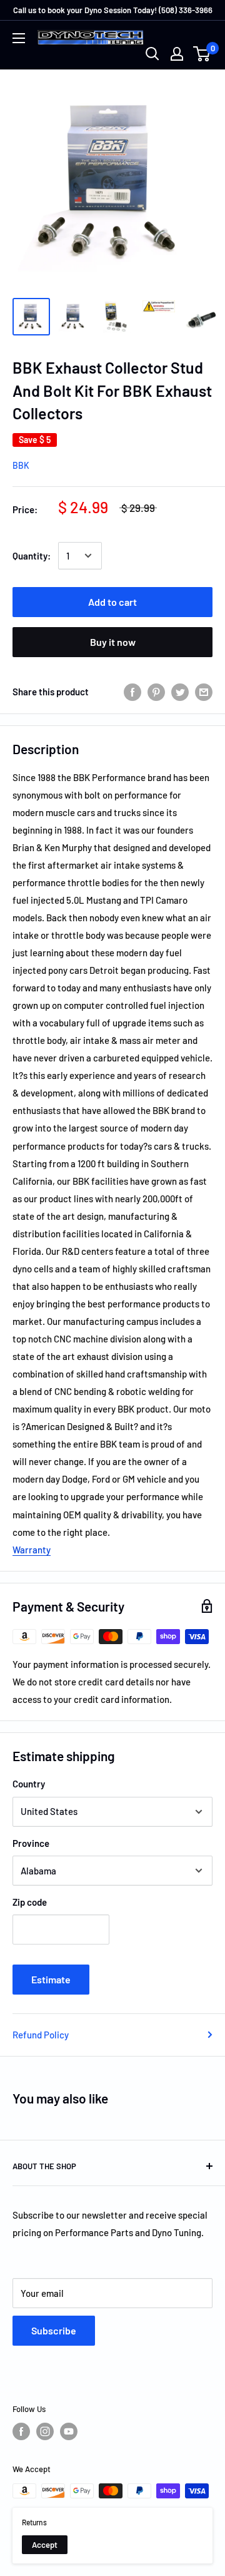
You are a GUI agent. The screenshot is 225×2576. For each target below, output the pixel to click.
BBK (21, 465)
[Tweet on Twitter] (180, 692)
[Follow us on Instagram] (45, 2431)
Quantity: (32, 556)
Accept (45, 2545)
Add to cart (112, 602)
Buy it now (113, 642)
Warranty (32, 1550)
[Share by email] (204, 692)
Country (29, 1784)
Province (31, 1843)
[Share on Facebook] (132, 692)
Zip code (30, 1902)
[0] (202, 54)
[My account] (177, 54)
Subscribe (54, 2330)
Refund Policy (41, 2035)
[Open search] (152, 54)
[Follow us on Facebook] (21, 2431)
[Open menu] (19, 38)
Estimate (51, 1979)
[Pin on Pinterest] (156, 692)
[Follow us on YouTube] (69, 2431)
